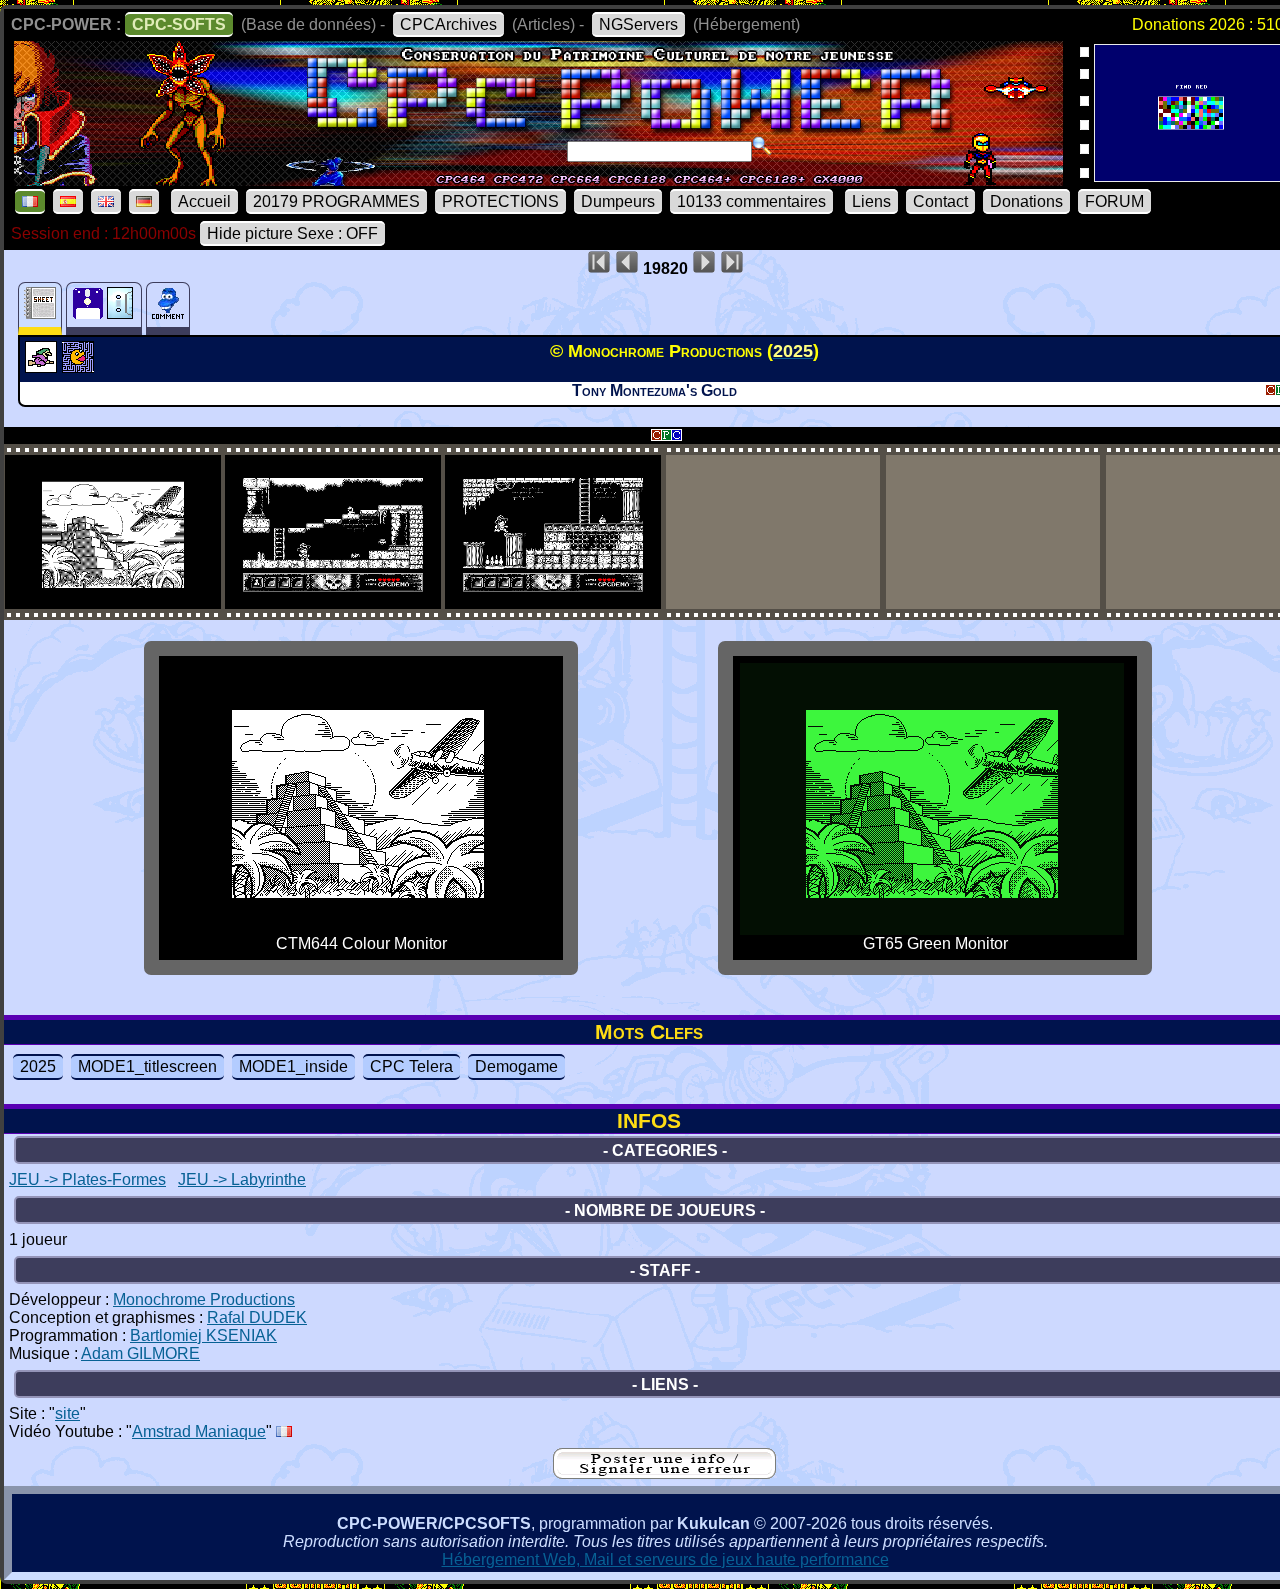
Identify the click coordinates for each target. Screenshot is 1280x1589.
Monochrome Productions (204, 1299)
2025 (38, 1066)
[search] (762, 146)
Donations (1026, 201)
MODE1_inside (293, 1066)
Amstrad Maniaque (199, 1431)
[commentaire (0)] (168, 308)
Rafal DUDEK (257, 1317)
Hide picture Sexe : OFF (292, 233)
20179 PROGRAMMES (336, 201)
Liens (871, 201)
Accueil (204, 201)
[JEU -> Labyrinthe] (80, 367)
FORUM (1114, 201)
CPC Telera (411, 1066)
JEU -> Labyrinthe (242, 1179)
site (67, 1413)
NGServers (638, 24)
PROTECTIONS (500, 201)
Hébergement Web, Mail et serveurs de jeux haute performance (665, 1559)
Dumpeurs (618, 201)
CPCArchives (448, 24)
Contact (940, 201)
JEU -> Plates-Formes (87, 1179)
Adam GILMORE (140, 1353)
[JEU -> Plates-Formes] (43, 367)
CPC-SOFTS (179, 24)
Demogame (516, 1066)
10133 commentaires (751, 201)
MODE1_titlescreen (147, 1066)
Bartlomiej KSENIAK (203, 1335)
